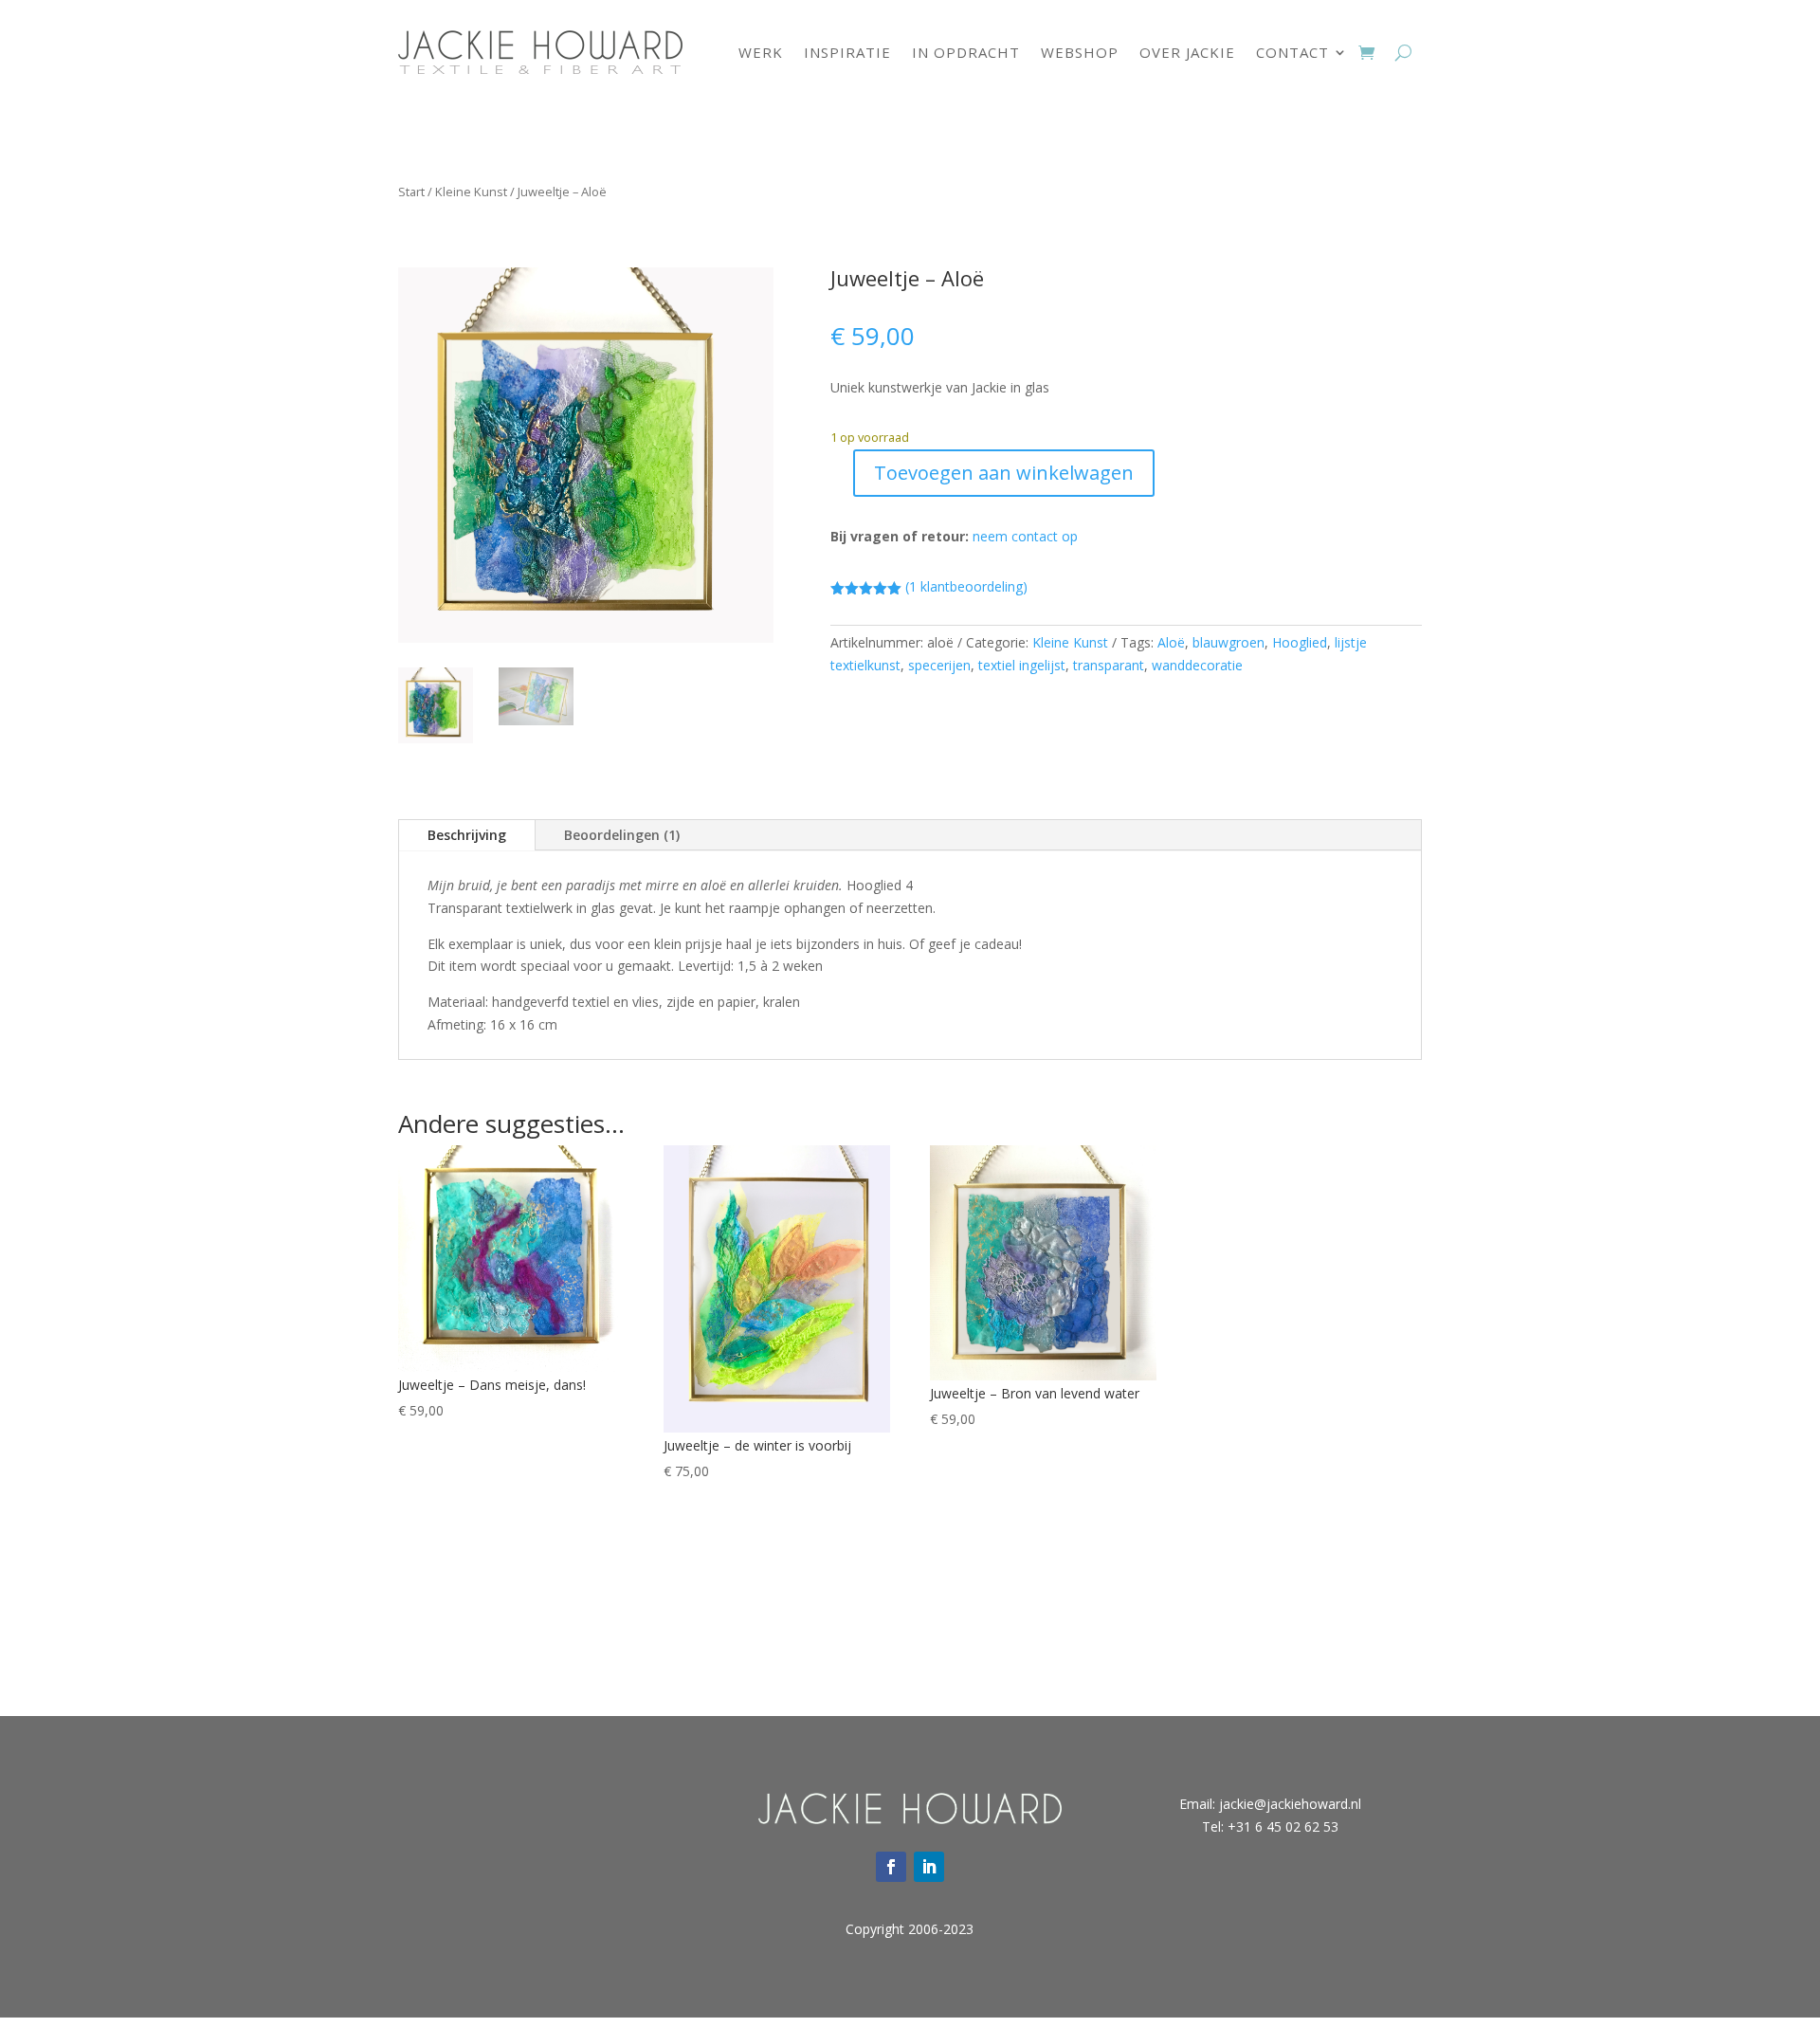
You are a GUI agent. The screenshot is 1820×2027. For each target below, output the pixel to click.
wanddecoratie (1197, 665)
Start (411, 192)
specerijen (939, 665)
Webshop (1080, 52)
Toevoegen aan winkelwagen (1004, 473)
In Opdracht (966, 52)
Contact (1292, 52)
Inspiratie (847, 52)
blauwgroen (1228, 642)
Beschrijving (467, 835)
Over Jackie (1187, 52)
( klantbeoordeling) (966, 586)
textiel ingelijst (1022, 665)
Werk (761, 52)
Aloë (1171, 642)
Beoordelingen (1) (622, 835)
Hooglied (1300, 642)
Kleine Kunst (471, 192)
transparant (1109, 665)
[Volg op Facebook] (891, 1867)
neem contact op (1025, 536)
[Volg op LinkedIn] (929, 1867)
